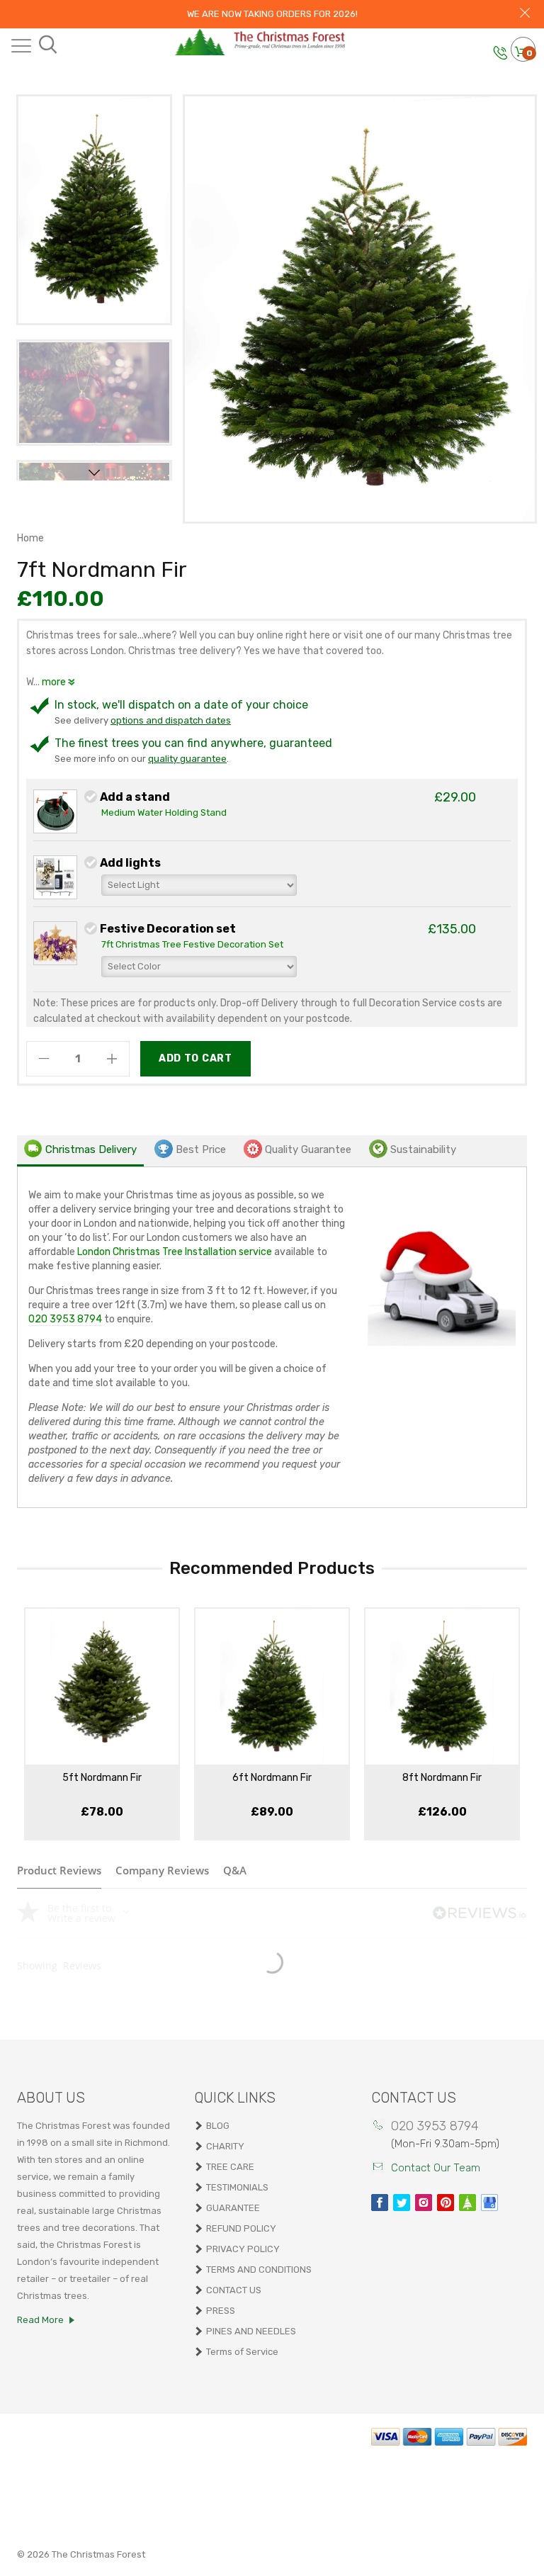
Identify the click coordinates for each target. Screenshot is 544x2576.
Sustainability (423, 1149)
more (55, 682)
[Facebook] (380, 2203)
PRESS (221, 2311)
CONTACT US (234, 2290)
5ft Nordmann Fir (102, 1778)
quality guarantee (187, 759)
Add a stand (135, 797)
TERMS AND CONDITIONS (259, 2270)
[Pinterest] (446, 2203)
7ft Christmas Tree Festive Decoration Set (192, 944)
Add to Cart (195, 1058)
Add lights (130, 863)
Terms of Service (242, 2352)
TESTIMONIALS (237, 2187)
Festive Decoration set (168, 929)
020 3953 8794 (65, 1319)
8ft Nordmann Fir (442, 1778)
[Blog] (467, 2203)
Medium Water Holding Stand (164, 812)
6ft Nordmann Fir (272, 1778)
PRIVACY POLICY (243, 2249)
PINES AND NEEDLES (251, 2331)
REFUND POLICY (241, 2228)
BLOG (218, 2126)
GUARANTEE (233, 2208)
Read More (40, 2320)
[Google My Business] (489, 2203)
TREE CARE (230, 2167)
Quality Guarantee (308, 1149)
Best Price (201, 1149)
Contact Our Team (436, 2168)
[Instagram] (424, 2203)
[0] (521, 53)
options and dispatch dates (171, 720)
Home (30, 538)
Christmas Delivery (91, 1149)
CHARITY (225, 2146)
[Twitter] (402, 2203)
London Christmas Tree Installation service (175, 1252)
